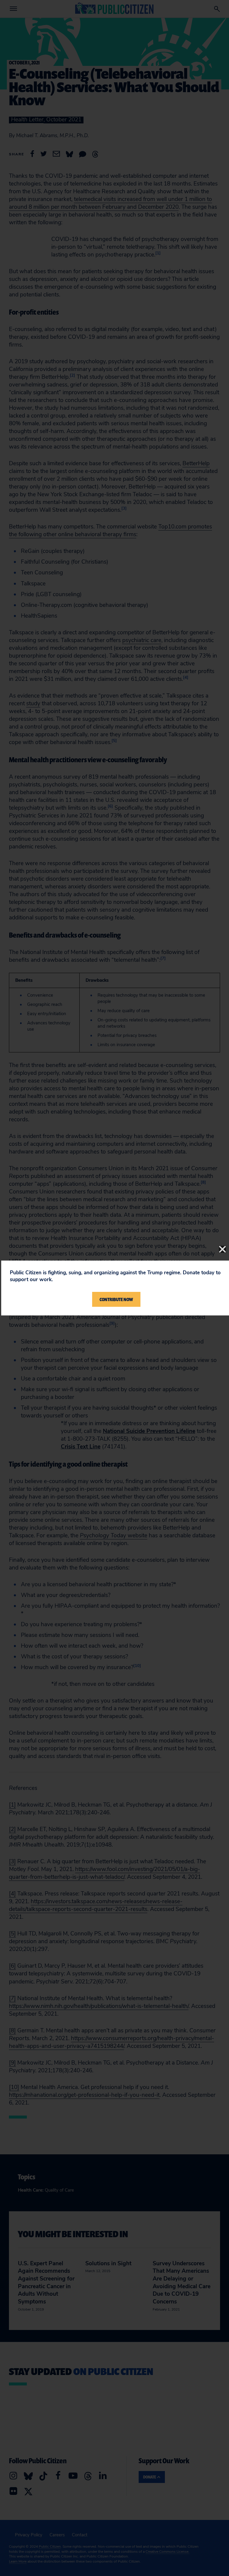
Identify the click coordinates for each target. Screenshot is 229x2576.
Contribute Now (116, 1299)
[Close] (222, 1249)
